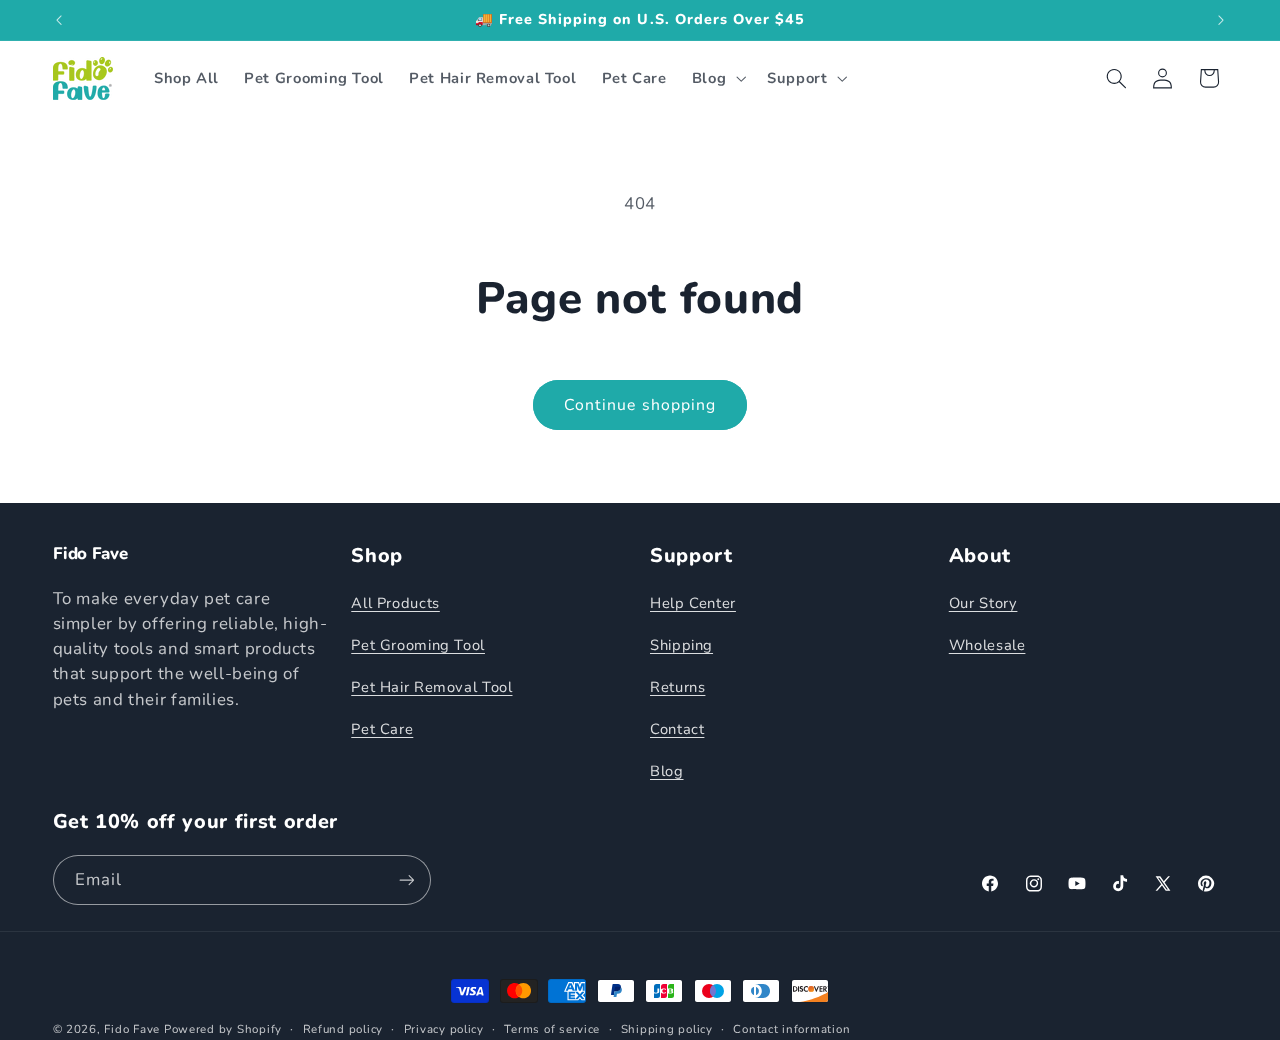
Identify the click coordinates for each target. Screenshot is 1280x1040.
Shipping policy (667, 1029)
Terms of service (552, 1029)
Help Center (693, 603)
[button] (716, 78)
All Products (395, 603)
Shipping (681, 645)
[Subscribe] (406, 880)
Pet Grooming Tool (418, 645)
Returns (677, 687)
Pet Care (382, 729)
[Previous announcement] (59, 20)
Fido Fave (132, 1029)
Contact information (791, 1029)
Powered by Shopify (223, 1029)
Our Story (983, 603)
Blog (667, 771)
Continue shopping (640, 405)
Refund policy (343, 1029)
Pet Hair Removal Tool (431, 687)
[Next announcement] (1221, 20)
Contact (677, 729)
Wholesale (987, 645)
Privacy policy (444, 1029)
